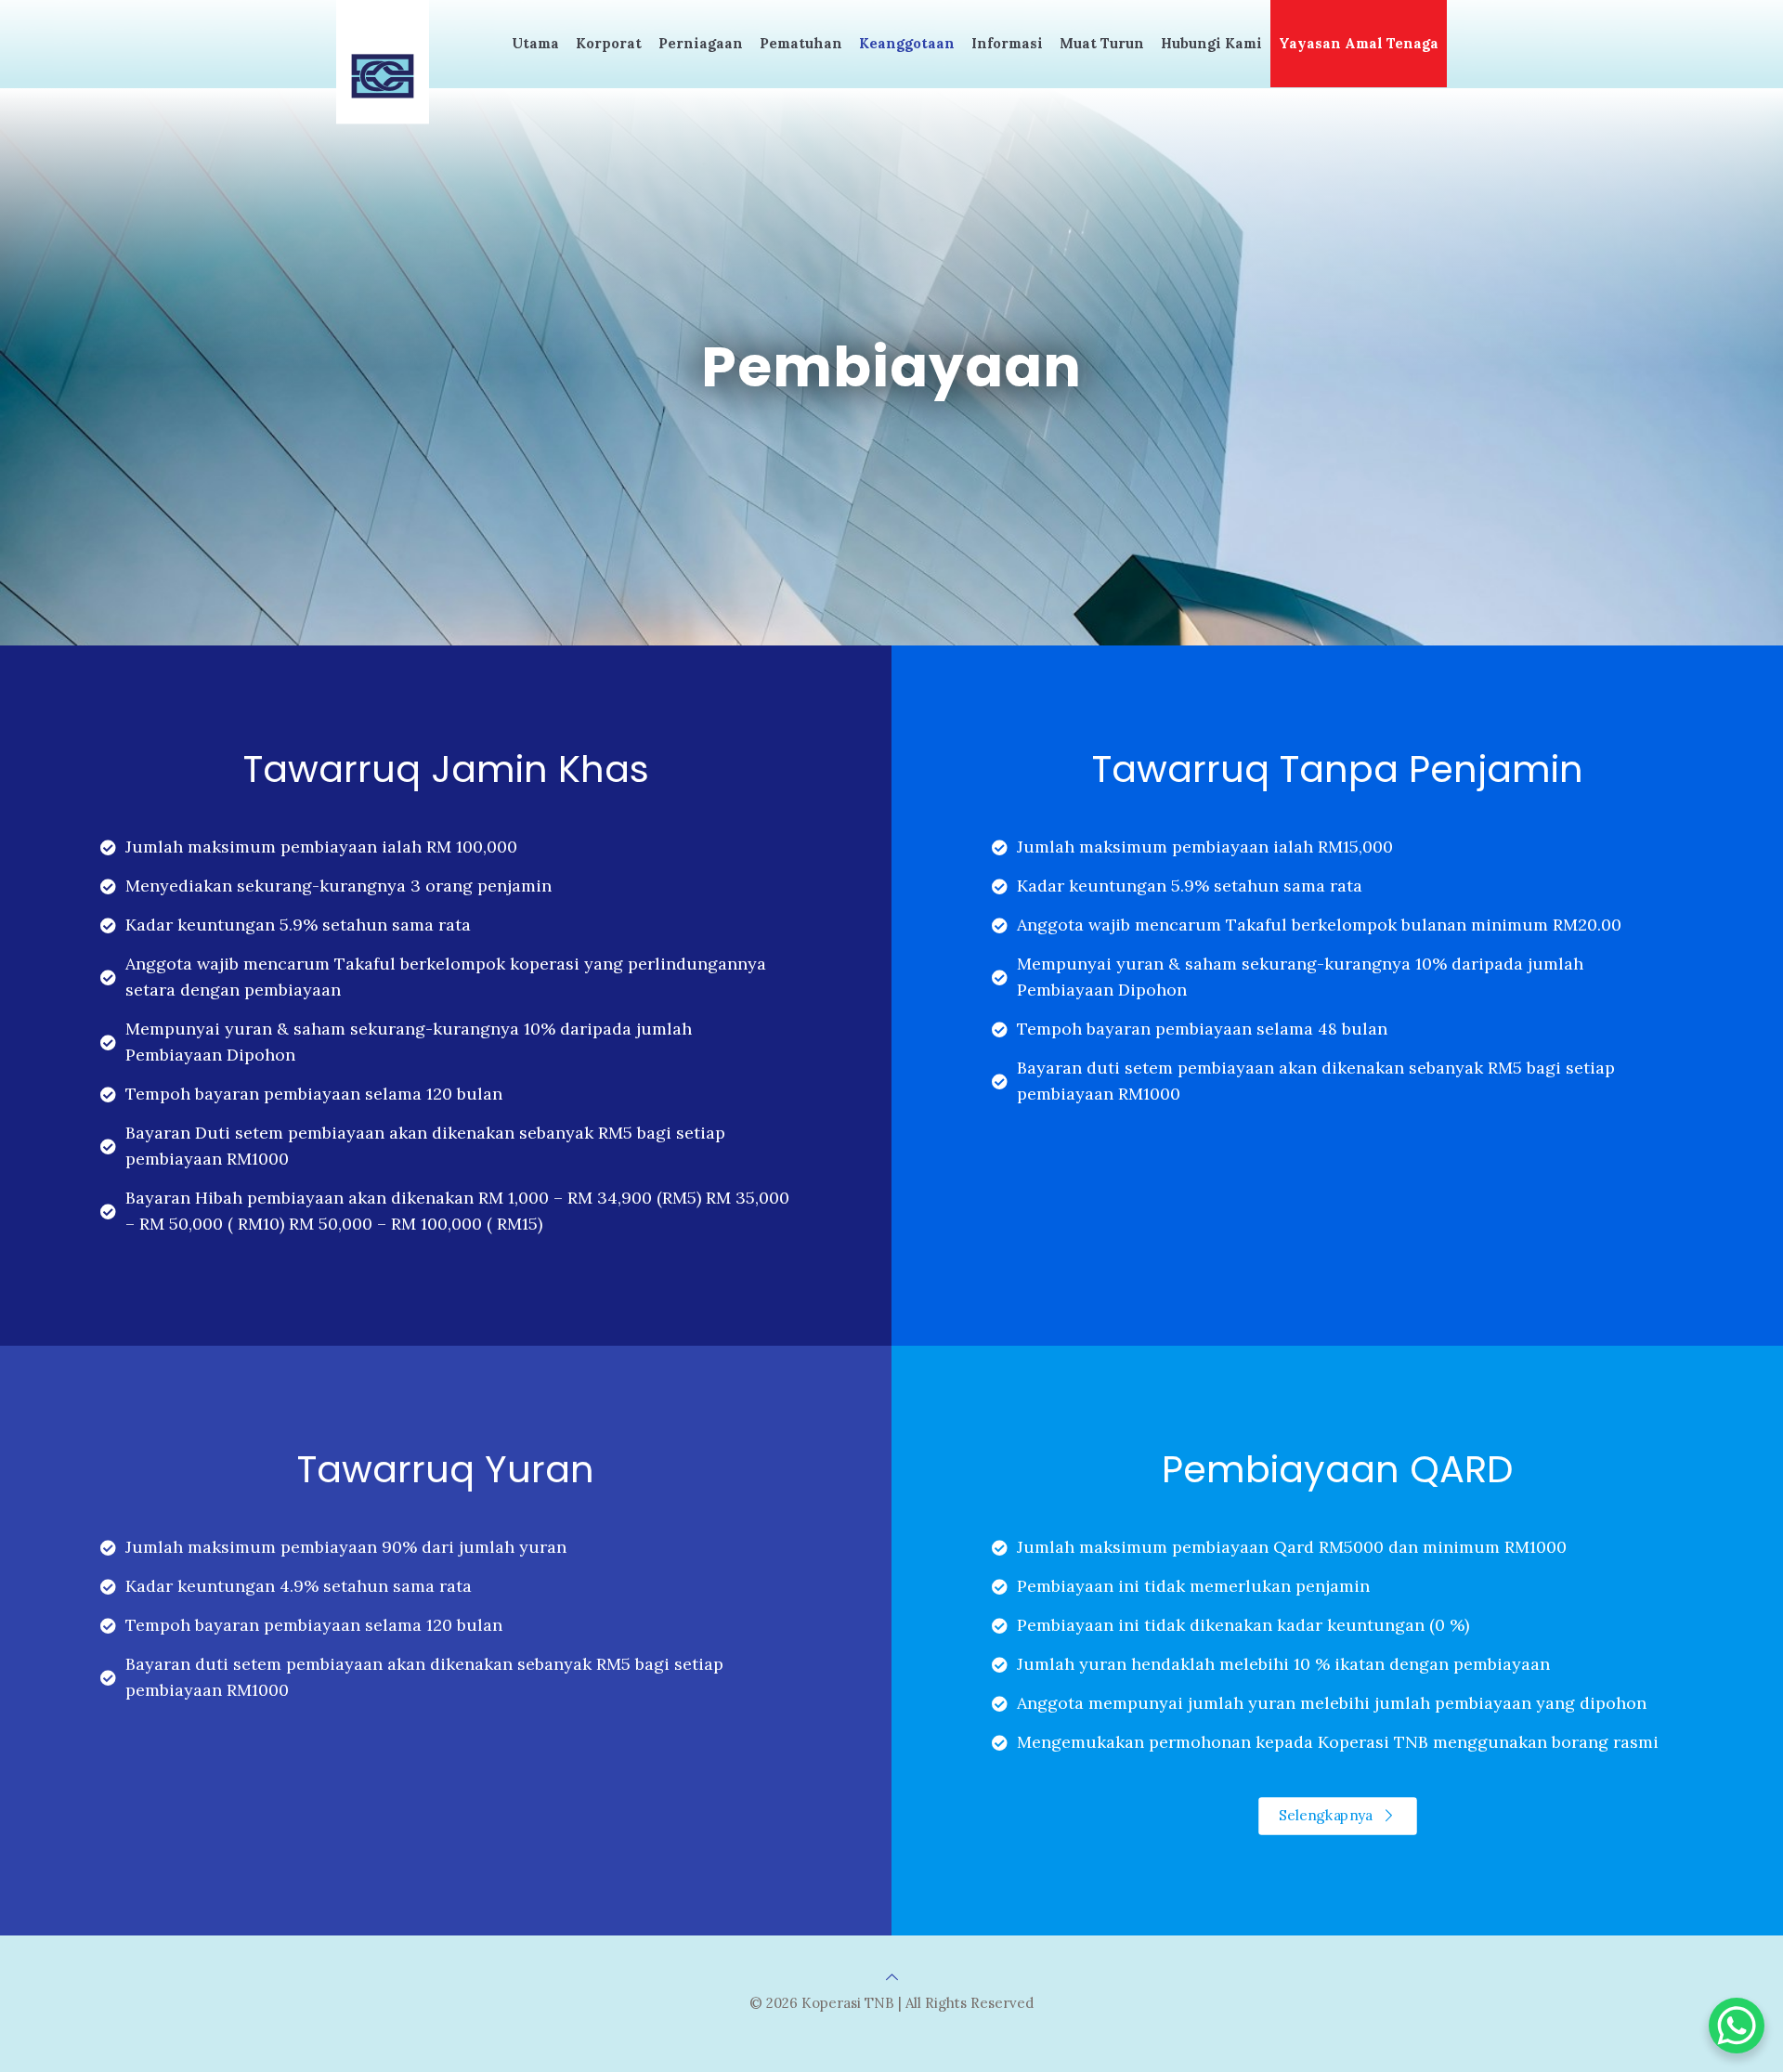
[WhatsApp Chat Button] (1737, 2026)
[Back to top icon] (892, 1977)
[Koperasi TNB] (383, 62)
